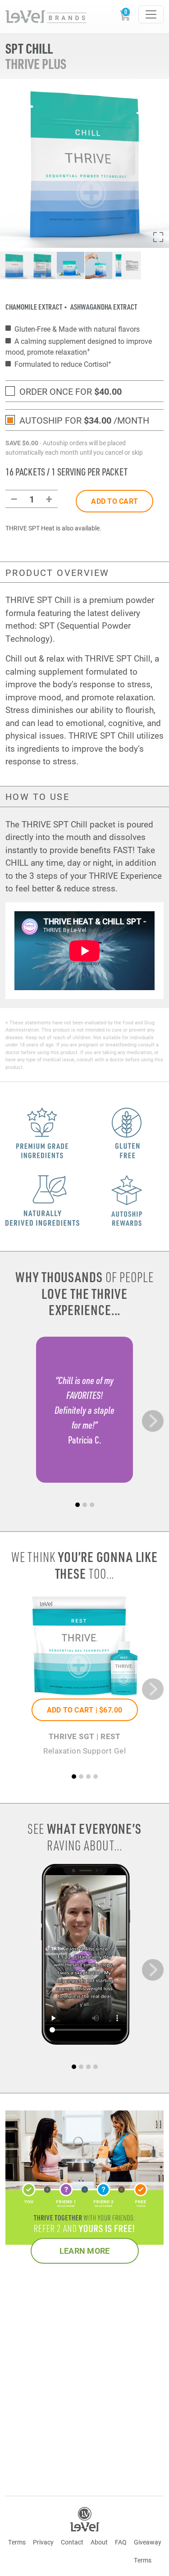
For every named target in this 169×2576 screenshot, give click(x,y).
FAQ (121, 2542)
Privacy (43, 2542)
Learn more (85, 2251)
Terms (17, 2542)
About (99, 2542)
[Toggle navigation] (151, 14)
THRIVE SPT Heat (30, 528)
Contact (72, 2542)
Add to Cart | (85, 1710)
